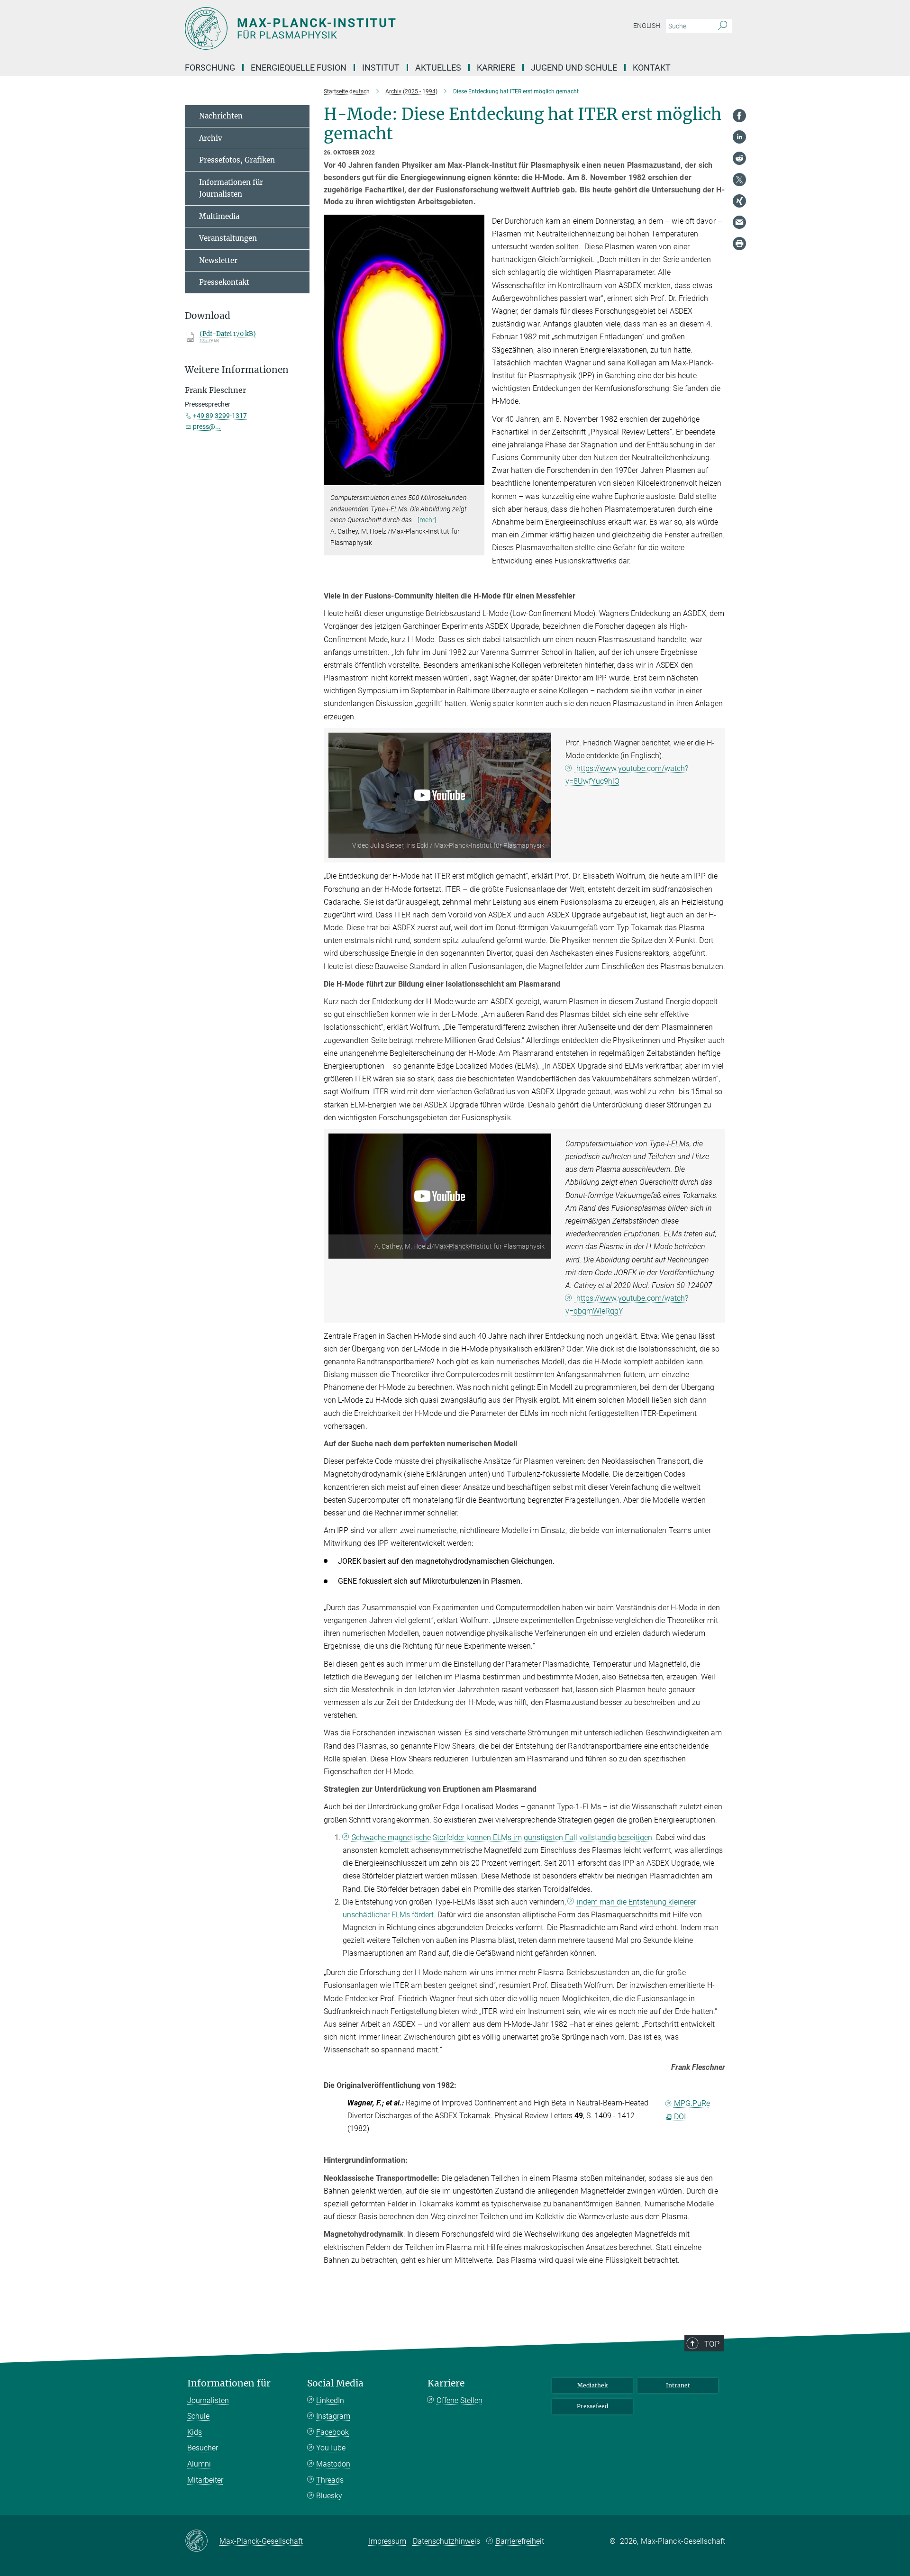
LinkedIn (330, 2400)
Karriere (446, 2383)
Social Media (335, 2383)
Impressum (387, 2541)
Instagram (333, 2416)
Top (712, 2344)
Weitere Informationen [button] (237, 370)
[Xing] (739, 201)
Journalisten (208, 2400)
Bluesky (329, 2496)
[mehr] (427, 520)
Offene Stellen (460, 2400)
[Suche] (723, 26)
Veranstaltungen (228, 238)
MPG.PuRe (692, 2103)
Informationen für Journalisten (231, 188)
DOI (680, 2117)
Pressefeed (592, 2406)
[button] (476, 479)
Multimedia (219, 216)
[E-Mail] (739, 222)
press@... (207, 426)
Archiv (211, 138)
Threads (330, 2480)
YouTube (331, 2448)
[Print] (739, 244)
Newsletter (218, 260)
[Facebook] (739, 116)
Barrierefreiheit (520, 2541)
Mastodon (333, 2464)
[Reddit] (739, 158)
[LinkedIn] (739, 137)
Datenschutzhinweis (446, 2541)
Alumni (199, 2464)
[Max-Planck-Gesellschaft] (202, 2541)
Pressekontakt (224, 282)
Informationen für (229, 2383)
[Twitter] (739, 180)
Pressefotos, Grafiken (237, 160)
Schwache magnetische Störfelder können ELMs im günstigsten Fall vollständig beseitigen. (503, 1837)
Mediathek (592, 2385)
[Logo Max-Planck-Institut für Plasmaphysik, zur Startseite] (363, 28)
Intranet (678, 2385)
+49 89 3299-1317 (220, 416)
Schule (198, 2416)
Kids (195, 2432)
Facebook (332, 2432)
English (647, 26)
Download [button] (208, 316)
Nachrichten (221, 116)
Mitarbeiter (205, 2480)
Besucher (203, 2448)
